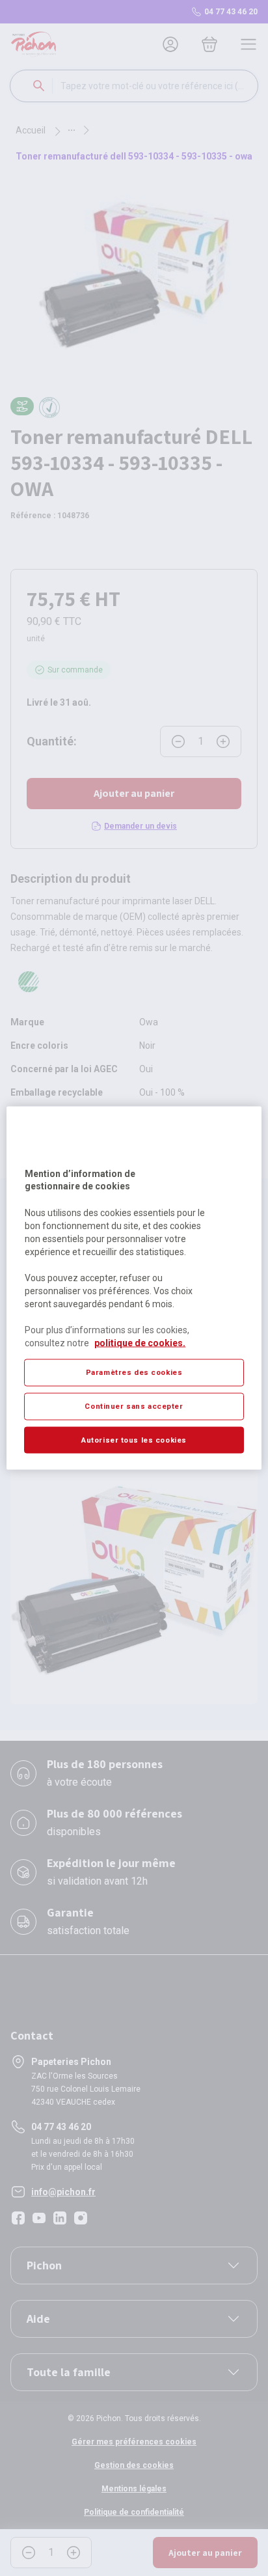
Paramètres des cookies (134, 1372)
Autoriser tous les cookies (134, 1439)
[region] (134, 1288)
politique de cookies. (140, 1342)
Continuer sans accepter (134, 1406)
